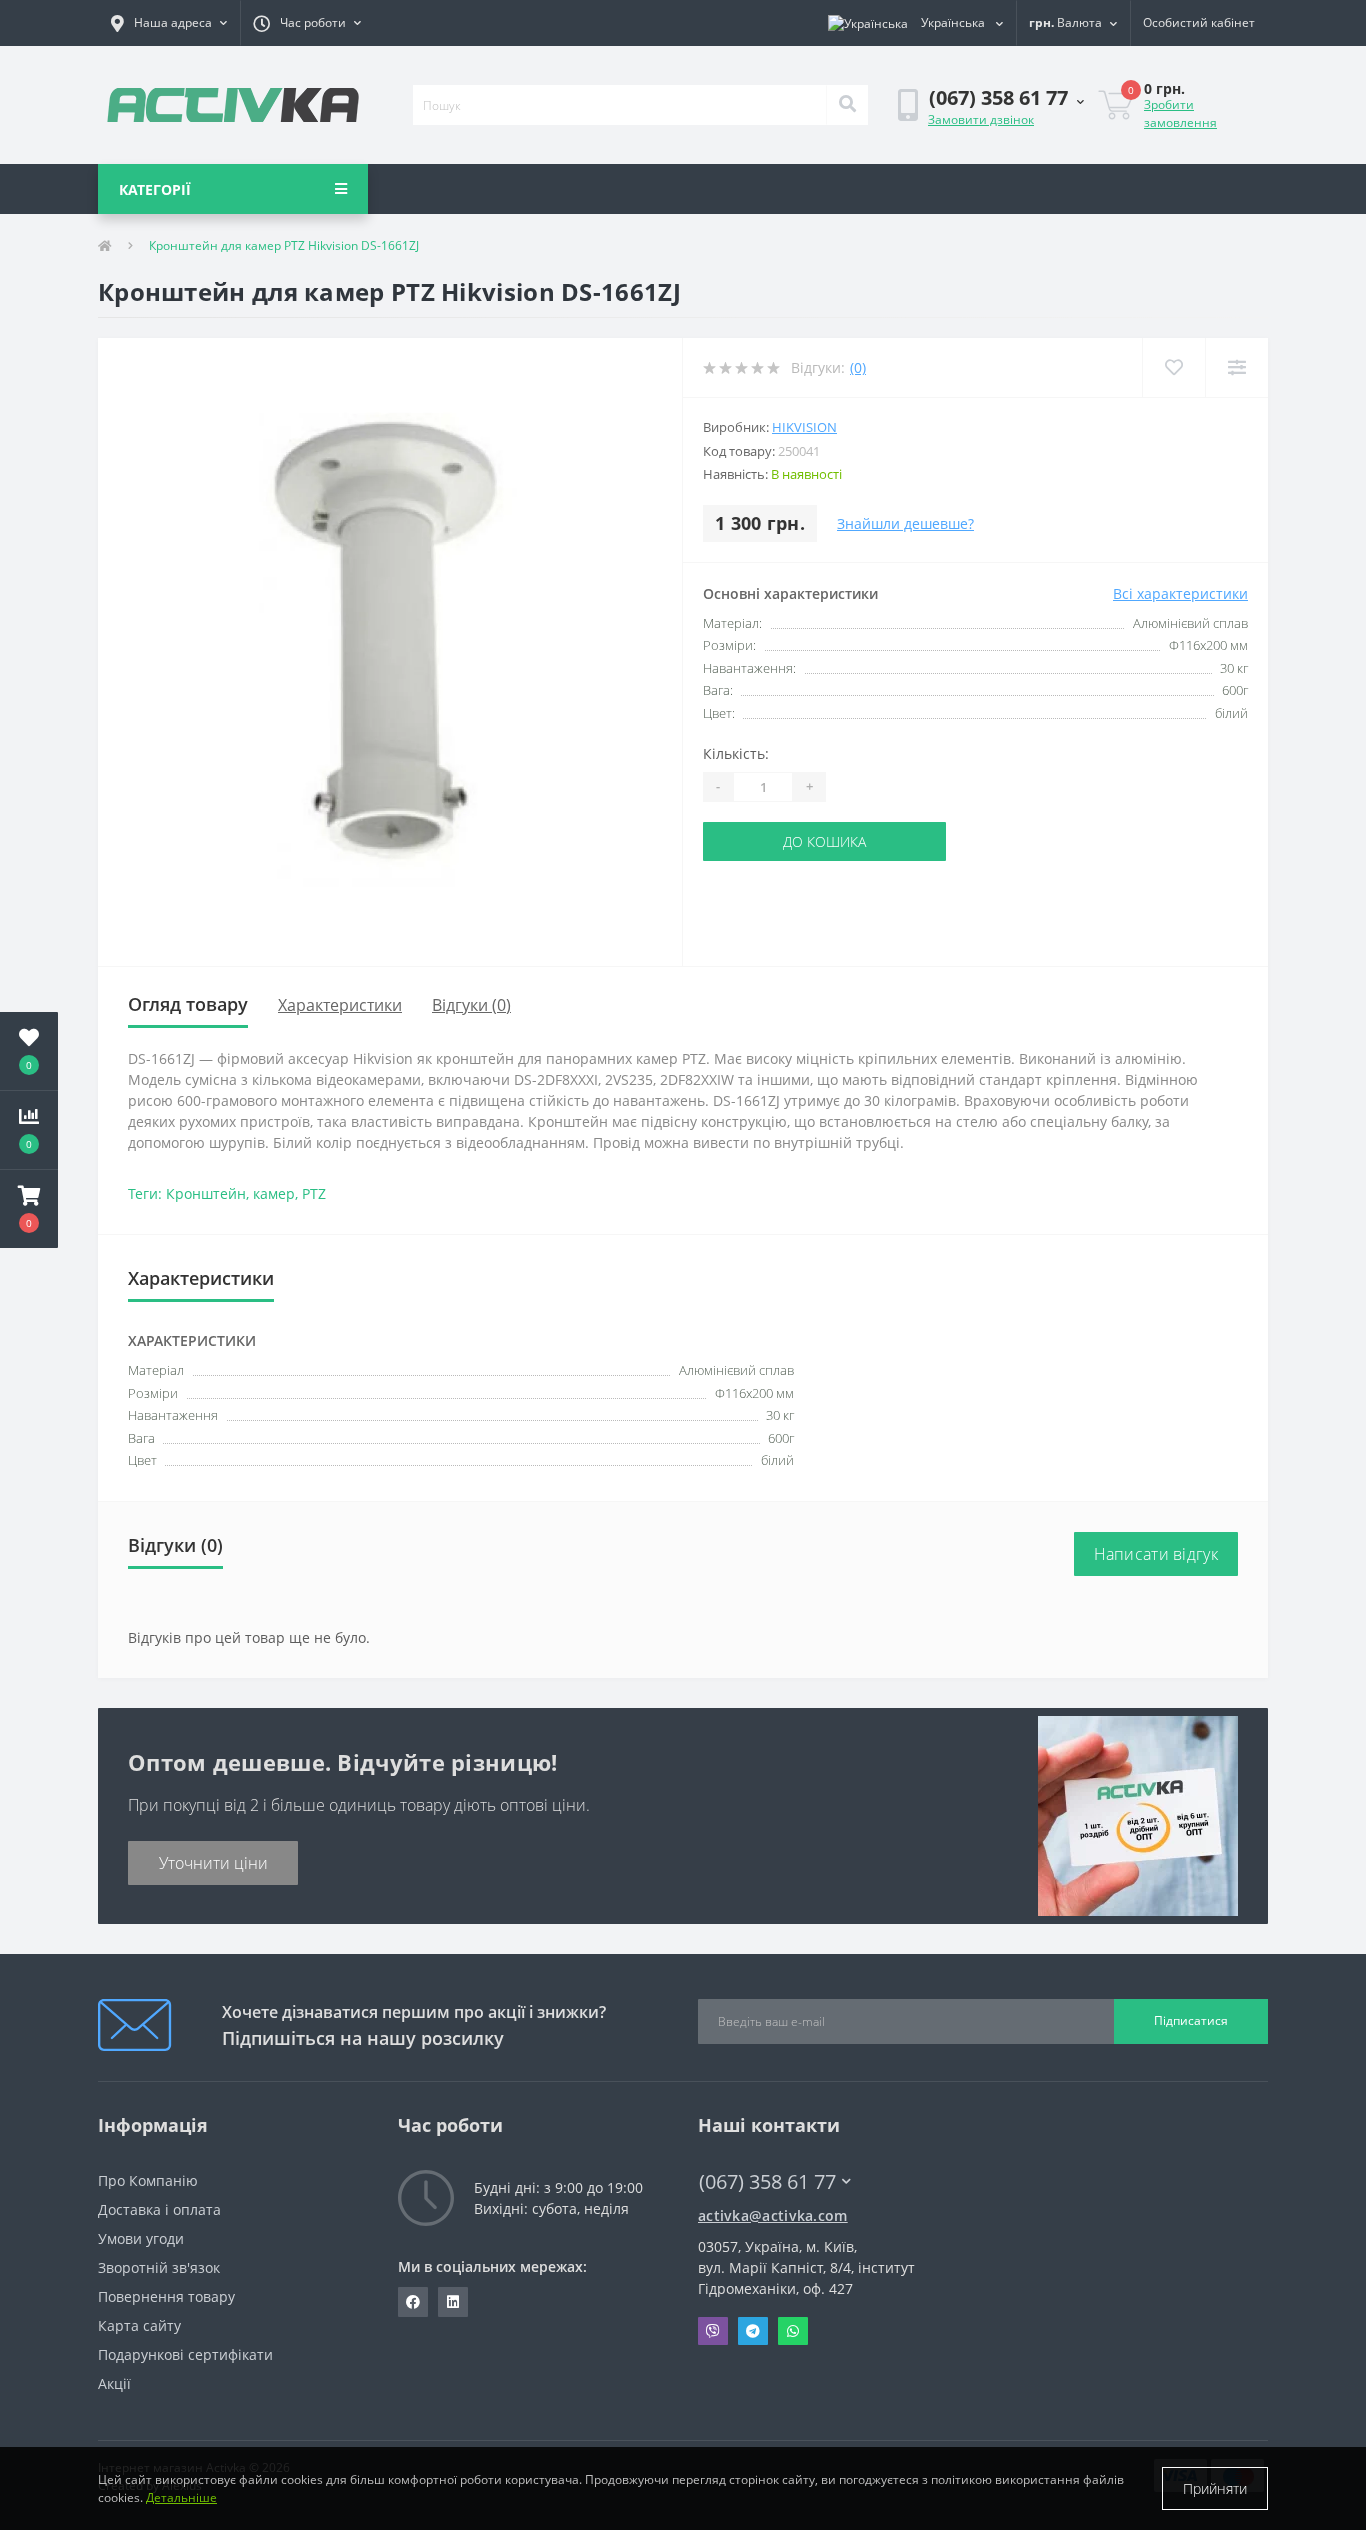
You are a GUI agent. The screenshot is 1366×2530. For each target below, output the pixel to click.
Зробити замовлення (1180, 113)
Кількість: (736, 753)
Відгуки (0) (471, 1005)
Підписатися (1191, 2020)
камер (274, 1193)
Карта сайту (139, 2325)
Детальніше (181, 2497)
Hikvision (804, 427)
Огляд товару (188, 1004)
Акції (114, 2383)
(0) (858, 367)
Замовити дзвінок (981, 119)
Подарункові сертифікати (185, 2354)
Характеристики (340, 1005)
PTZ (314, 1193)
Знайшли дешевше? (905, 523)
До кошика (824, 841)
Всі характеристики (1180, 593)
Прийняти (1215, 2488)
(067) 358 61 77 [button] (767, 2181)
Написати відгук (1156, 1554)
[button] (169, 23)
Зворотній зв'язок (159, 2267)
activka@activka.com (773, 2215)
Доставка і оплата (159, 2209)
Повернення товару (166, 2296)
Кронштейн (206, 1193)
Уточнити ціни (213, 1863)
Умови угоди (141, 2238)
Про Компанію (148, 2180)
